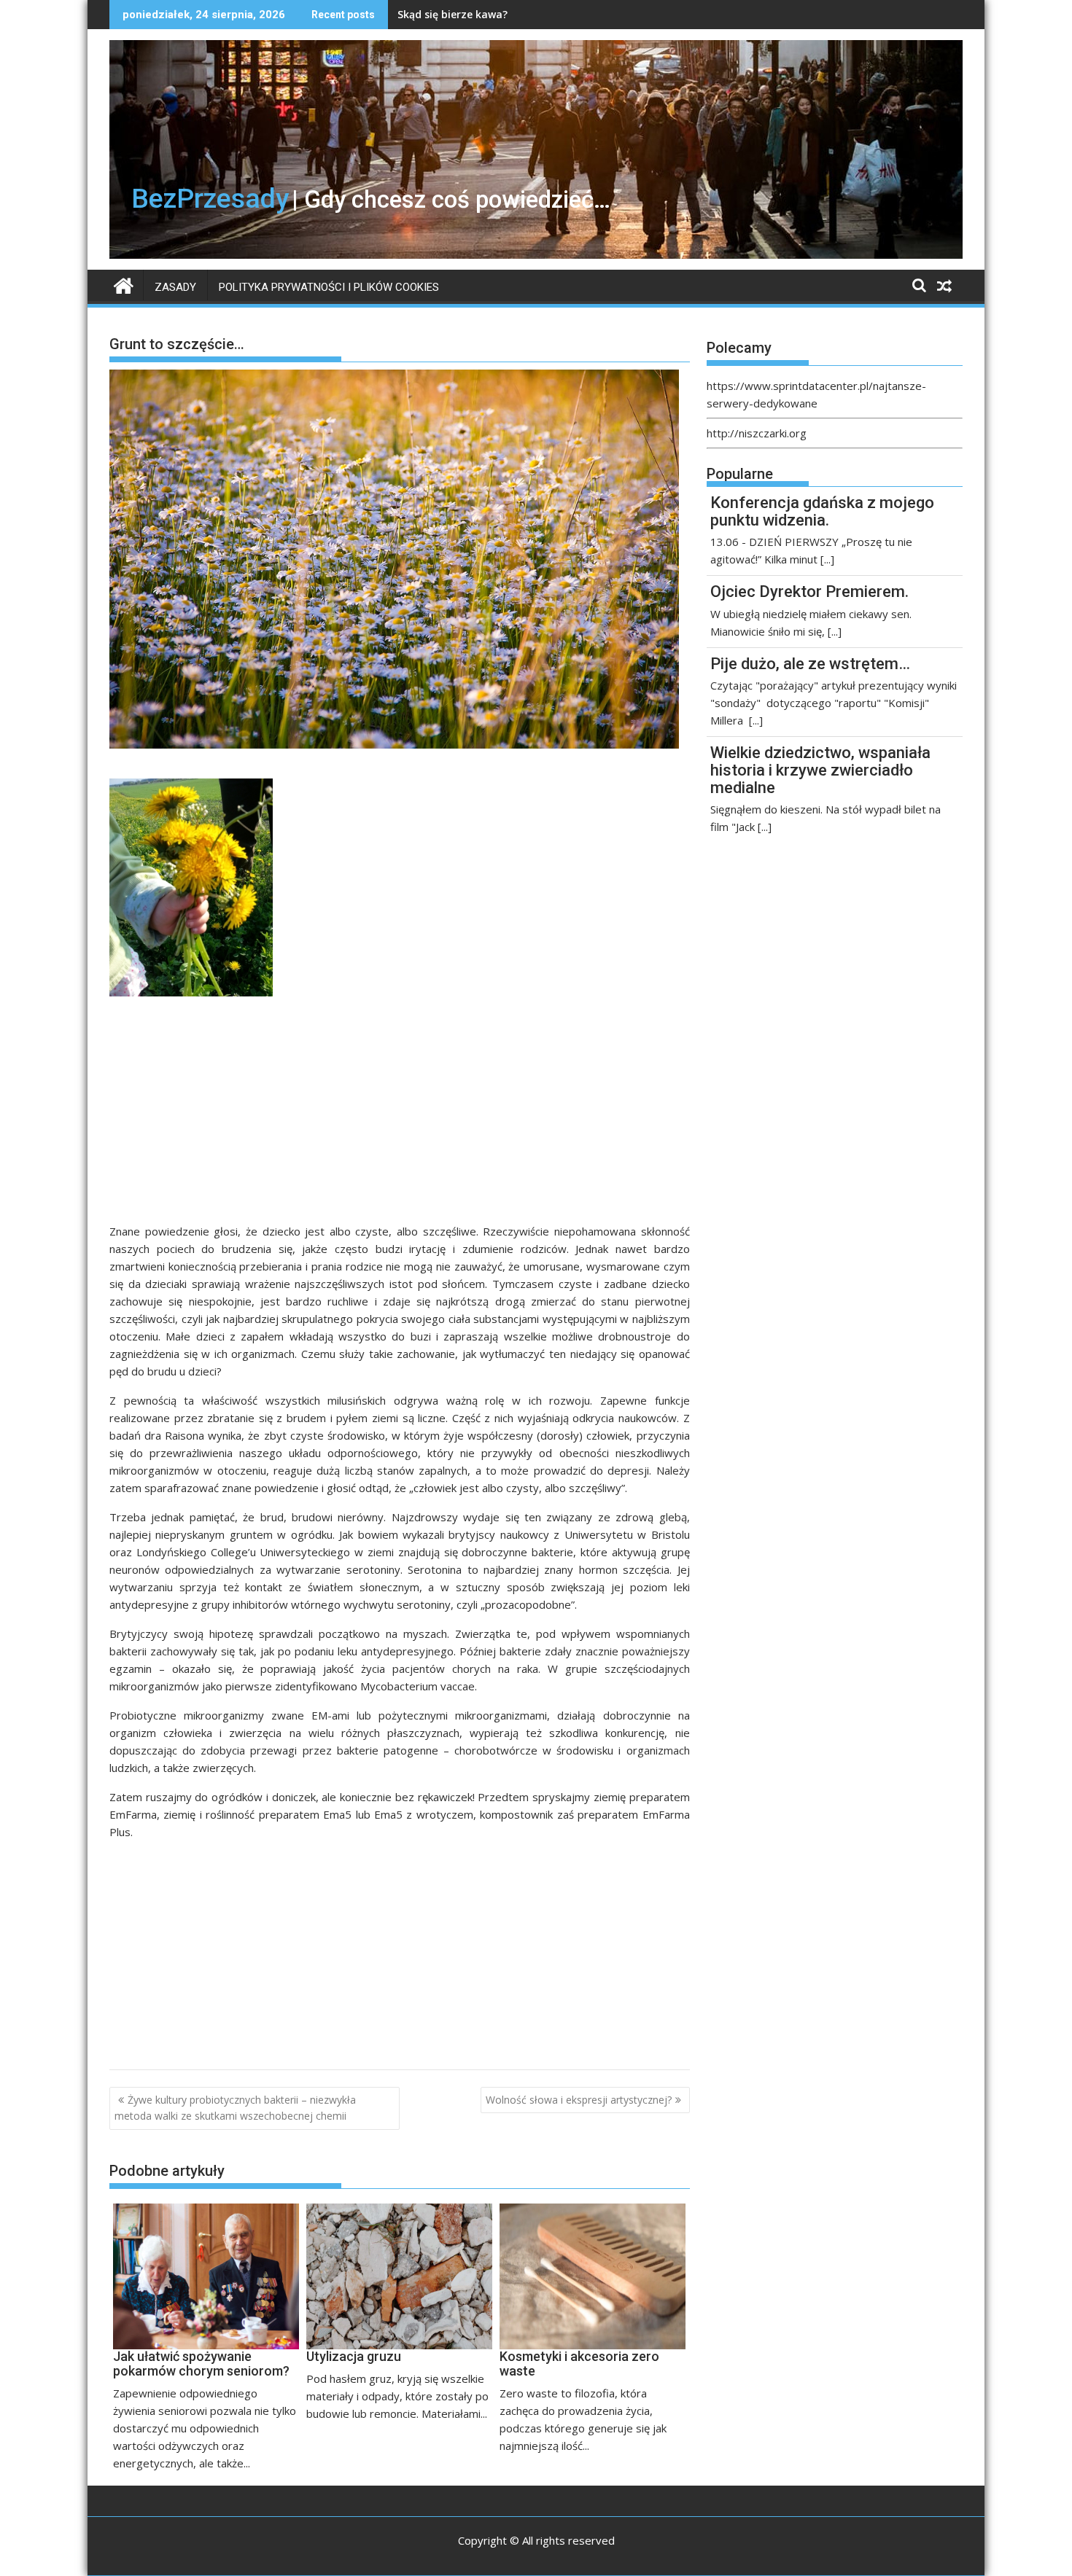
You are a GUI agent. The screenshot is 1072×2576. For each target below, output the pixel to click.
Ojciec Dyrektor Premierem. (809, 592)
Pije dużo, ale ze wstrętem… (810, 664)
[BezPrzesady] (124, 284)
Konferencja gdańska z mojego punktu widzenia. (822, 511)
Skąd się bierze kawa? (453, 14)
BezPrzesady (210, 198)
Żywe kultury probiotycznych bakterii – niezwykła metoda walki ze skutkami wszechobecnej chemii (235, 2108)
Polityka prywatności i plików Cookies (329, 287)
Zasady (175, 287)
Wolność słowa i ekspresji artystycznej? (579, 2100)
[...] (827, 559)
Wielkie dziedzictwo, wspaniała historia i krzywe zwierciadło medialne (820, 770)
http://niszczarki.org (757, 433)
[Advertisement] (400, 1115)
